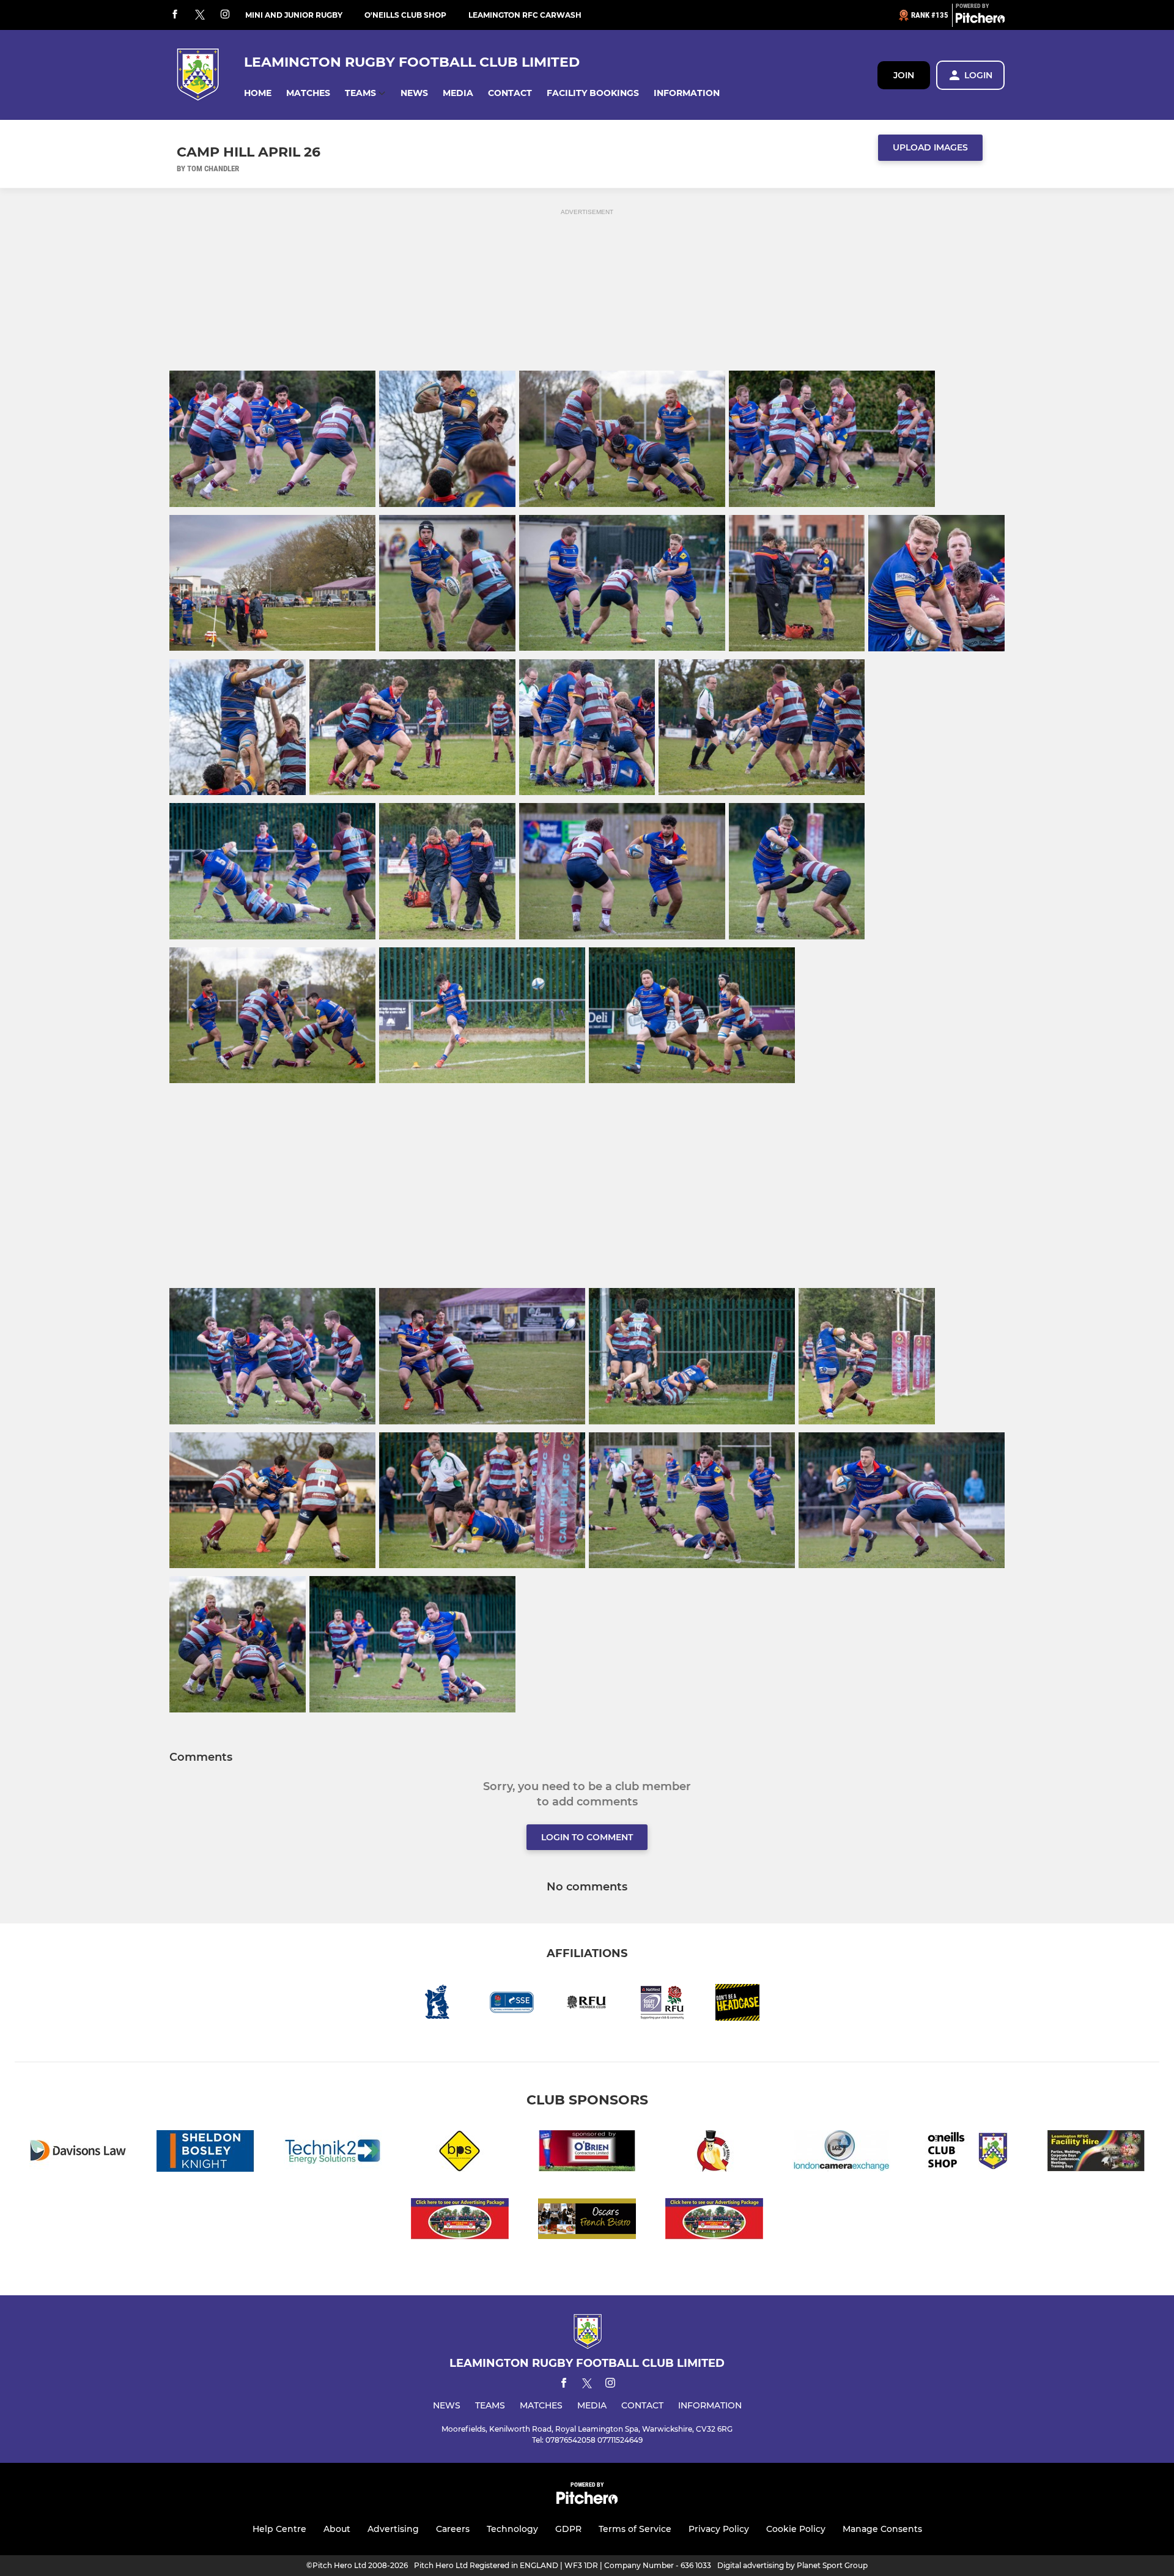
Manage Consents (882, 2529)
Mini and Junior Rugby (294, 15)
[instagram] (225, 15)
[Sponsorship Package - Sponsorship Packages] (460, 2221)
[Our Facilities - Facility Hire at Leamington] (1096, 2153)
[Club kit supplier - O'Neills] (969, 2153)
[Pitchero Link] (980, 20)
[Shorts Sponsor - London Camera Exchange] (841, 2153)
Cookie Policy (796, 2529)
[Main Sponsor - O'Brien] (587, 2153)
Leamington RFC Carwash (525, 15)
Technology (512, 2529)
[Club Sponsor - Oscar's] (587, 2221)
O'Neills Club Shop (405, 15)
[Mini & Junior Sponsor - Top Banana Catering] (714, 2153)
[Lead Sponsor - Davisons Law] (78, 2153)
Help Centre (279, 2529)
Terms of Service (635, 2529)
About (337, 2529)
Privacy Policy (719, 2529)
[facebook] (175, 15)
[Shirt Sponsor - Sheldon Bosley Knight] (205, 2153)
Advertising (393, 2529)
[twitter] (200, 15)
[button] (258, 93)
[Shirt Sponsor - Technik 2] (333, 2153)
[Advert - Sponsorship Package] (714, 2221)
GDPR (568, 2529)
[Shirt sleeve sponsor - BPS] (460, 2153)
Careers (453, 2529)
